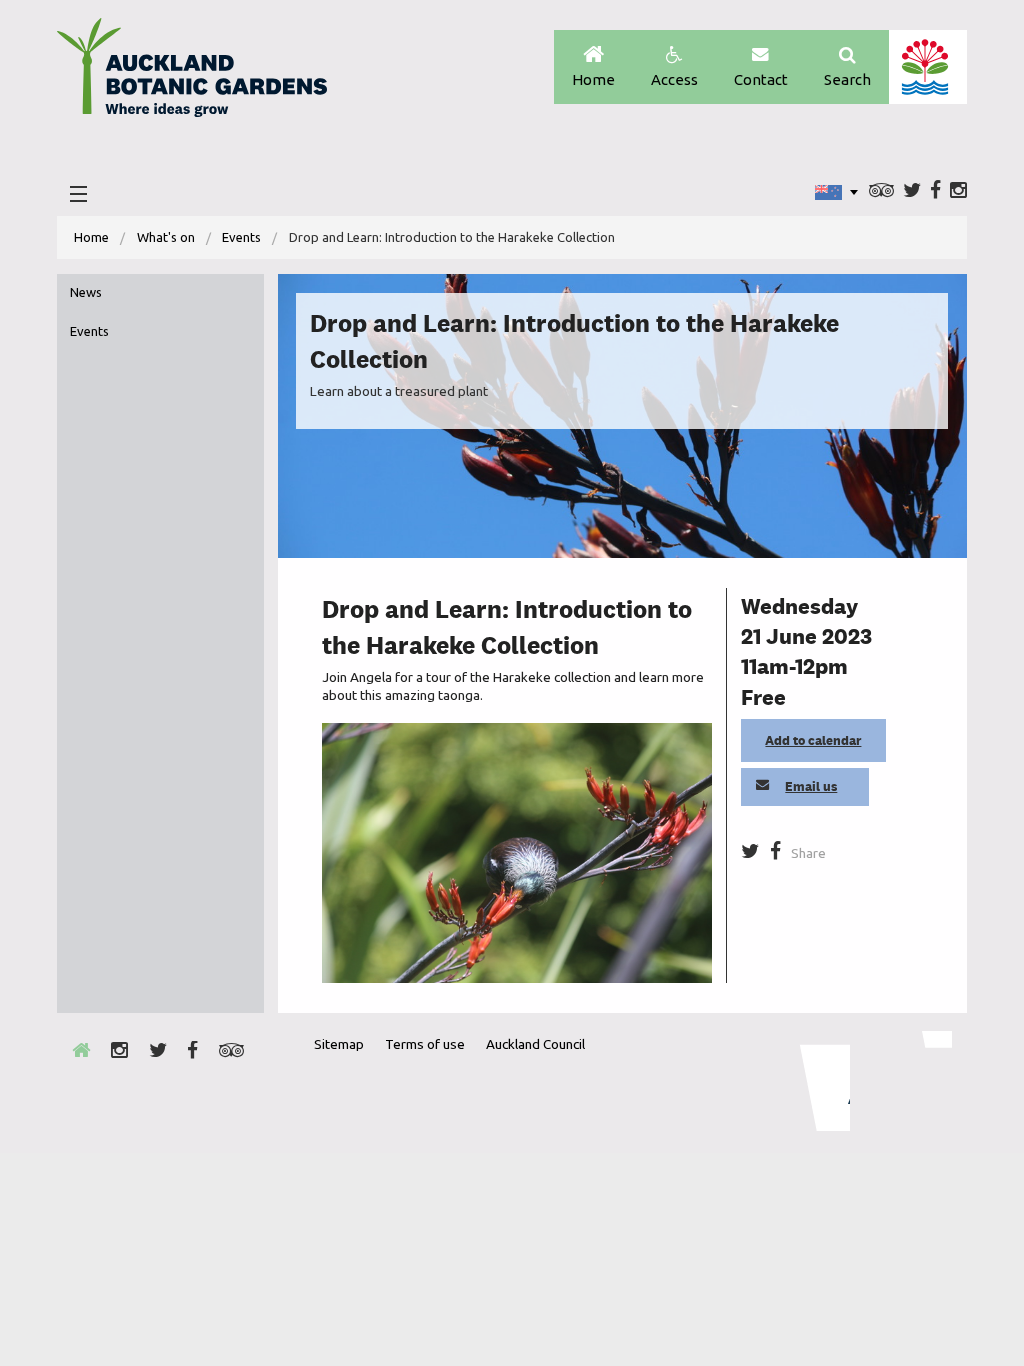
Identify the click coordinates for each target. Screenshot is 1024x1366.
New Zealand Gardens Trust (912, 1081)
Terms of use (425, 1044)
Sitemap (339, 1044)
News (86, 292)
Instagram (958, 191)
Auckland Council (927, 67)
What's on (166, 237)
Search (847, 79)
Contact (761, 79)
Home (593, 79)
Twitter (912, 191)
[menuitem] (91, 237)
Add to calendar (813, 740)
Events (241, 237)
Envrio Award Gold (811, 1081)
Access (674, 79)
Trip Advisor (881, 191)
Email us (811, 786)
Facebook (935, 191)
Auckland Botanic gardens (192, 73)
